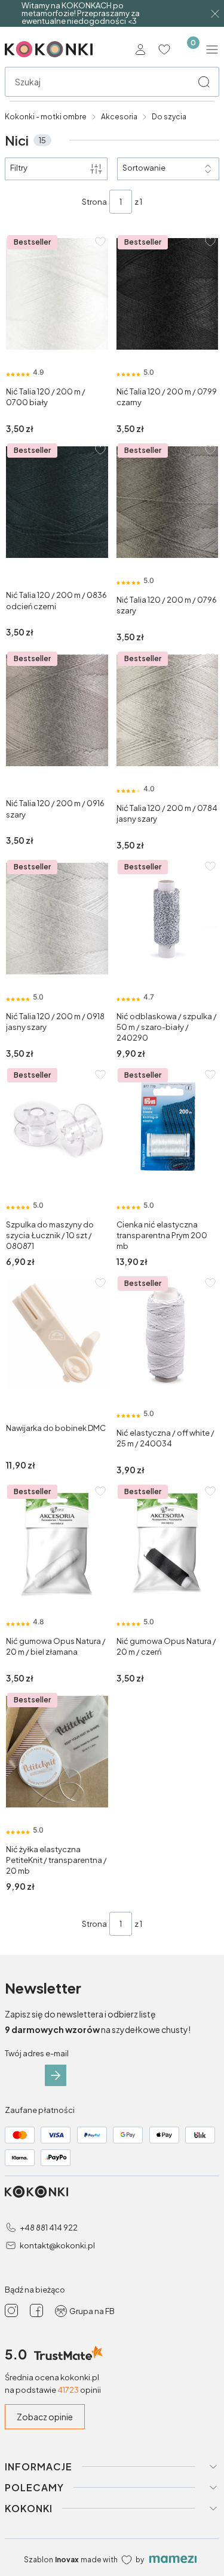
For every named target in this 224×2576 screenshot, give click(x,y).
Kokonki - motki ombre (46, 117)
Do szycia (169, 117)
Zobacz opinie (45, 2417)
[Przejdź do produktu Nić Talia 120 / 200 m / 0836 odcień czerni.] (57, 502)
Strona (94, 202)
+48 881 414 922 (49, 2228)
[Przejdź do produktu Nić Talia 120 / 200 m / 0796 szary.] (168, 502)
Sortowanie (144, 168)
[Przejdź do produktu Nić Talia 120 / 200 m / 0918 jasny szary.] (57, 919)
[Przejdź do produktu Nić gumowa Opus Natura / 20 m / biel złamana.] (57, 1543)
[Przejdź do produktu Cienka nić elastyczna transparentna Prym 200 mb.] (168, 1127)
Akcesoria (119, 117)
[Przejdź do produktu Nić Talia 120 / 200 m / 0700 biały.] (57, 294)
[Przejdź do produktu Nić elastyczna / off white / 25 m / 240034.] (168, 1335)
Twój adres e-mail (37, 2053)
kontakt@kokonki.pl (57, 2245)
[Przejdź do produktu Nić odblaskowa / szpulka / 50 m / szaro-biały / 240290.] (168, 919)
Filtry (19, 168)
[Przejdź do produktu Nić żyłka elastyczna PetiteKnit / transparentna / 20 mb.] (57, 1752)
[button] (204, 82)
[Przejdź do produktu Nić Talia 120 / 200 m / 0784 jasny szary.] (168, 710)
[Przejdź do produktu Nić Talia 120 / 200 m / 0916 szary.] (57, 710)
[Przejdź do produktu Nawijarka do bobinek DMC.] (57, 1335)
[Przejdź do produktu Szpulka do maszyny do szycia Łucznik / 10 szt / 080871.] (57, 1127)
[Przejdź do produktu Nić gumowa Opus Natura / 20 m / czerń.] (168, 1543)
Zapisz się (56, 2075)
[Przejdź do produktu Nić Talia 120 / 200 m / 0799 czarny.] (168, 294)
